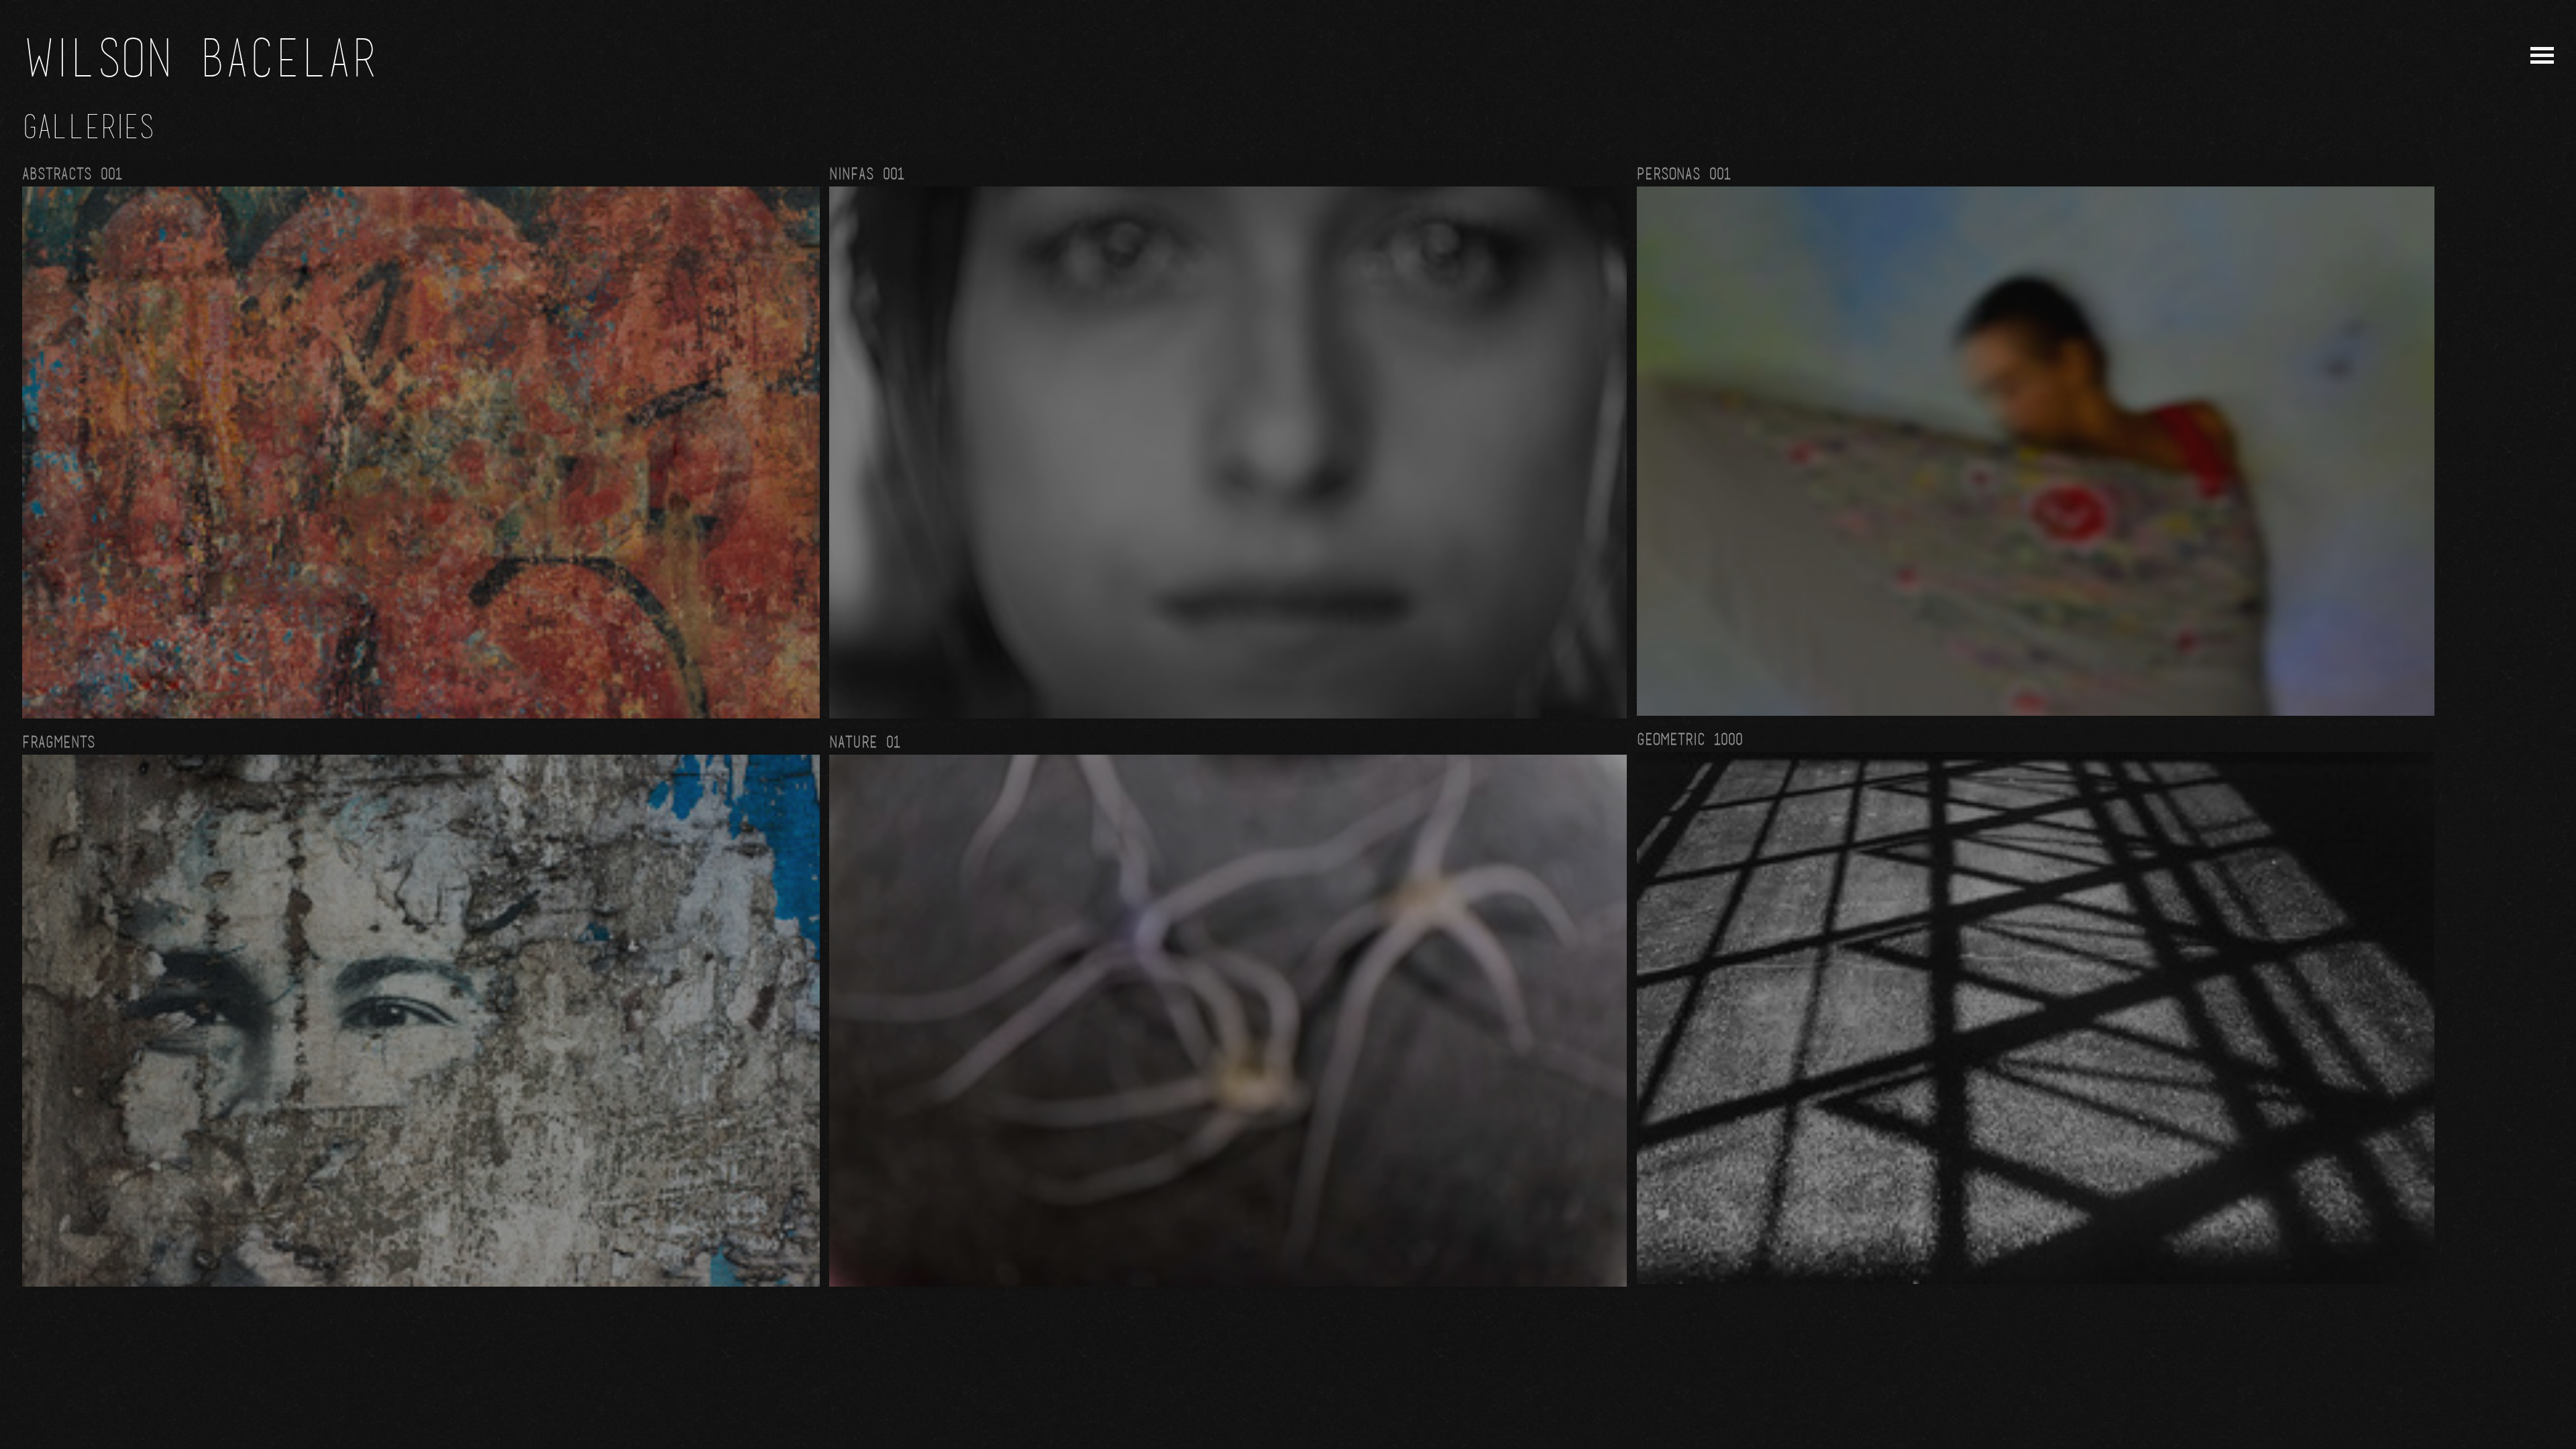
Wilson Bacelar (200, 56)
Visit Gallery (421, 441)
